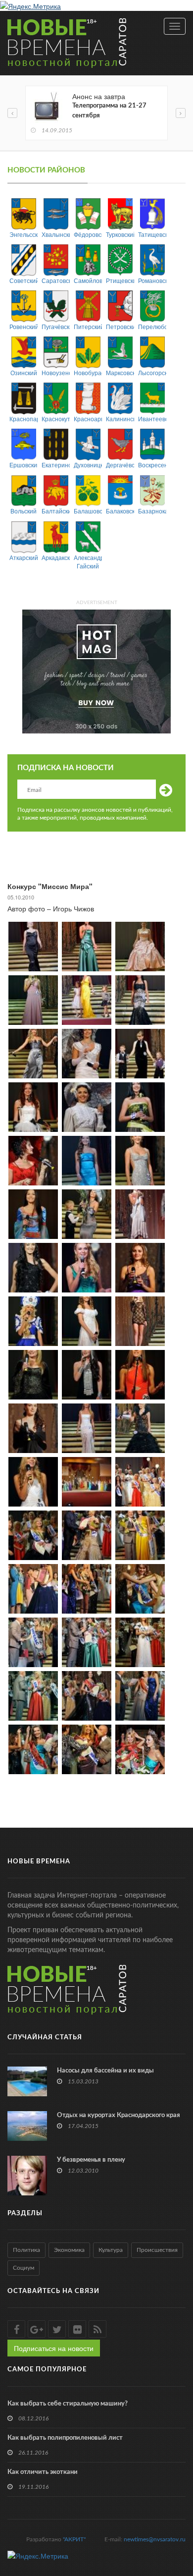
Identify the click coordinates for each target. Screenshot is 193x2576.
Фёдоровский (88, 234)
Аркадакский (56, 557)
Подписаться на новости (54, 2348)
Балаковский (120, 511)
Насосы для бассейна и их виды (105, 2071)
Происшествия (157, 2250)
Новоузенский (56, 372)
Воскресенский (152, 465)
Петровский (120, 326)
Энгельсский (24, 234)
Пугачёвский (56, 326)
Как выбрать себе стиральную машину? (68, 2404)
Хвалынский (56, 234)
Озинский (24, 372)
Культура (111, 2250)
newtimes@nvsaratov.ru (155, 2539)
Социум (24, 2268)
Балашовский (88, 511)
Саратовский (56, 280)
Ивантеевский (152, 419)
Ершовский (24, 465)
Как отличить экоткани (43, 2472)
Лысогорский (152, 372)
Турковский (120, 234)
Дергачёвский (120, 465)
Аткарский (24, 557)
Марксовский (120, 372)
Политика (26, 2250)
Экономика (69, 2250)
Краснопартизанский (24, 419)
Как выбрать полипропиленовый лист (65, 2438)
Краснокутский (56, 419)
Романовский (152, 280)
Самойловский (88, 280)
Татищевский (152, 234)
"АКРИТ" (74, 2539)
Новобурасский (88, 372)
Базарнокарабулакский (152, 511)
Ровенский (24, 326)
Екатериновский (56, 465)
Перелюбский (152, 326)
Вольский (24, 511)
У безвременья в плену (91, 2160)
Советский (24, 280)
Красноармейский (88, 419)
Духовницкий (88, 465)
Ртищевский (120, 280)
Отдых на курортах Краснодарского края (119, 2115)
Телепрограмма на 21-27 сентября (109, 111)
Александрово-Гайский (88, 561)
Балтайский (56, 511)
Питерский (88, 326)
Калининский (120, 419)
